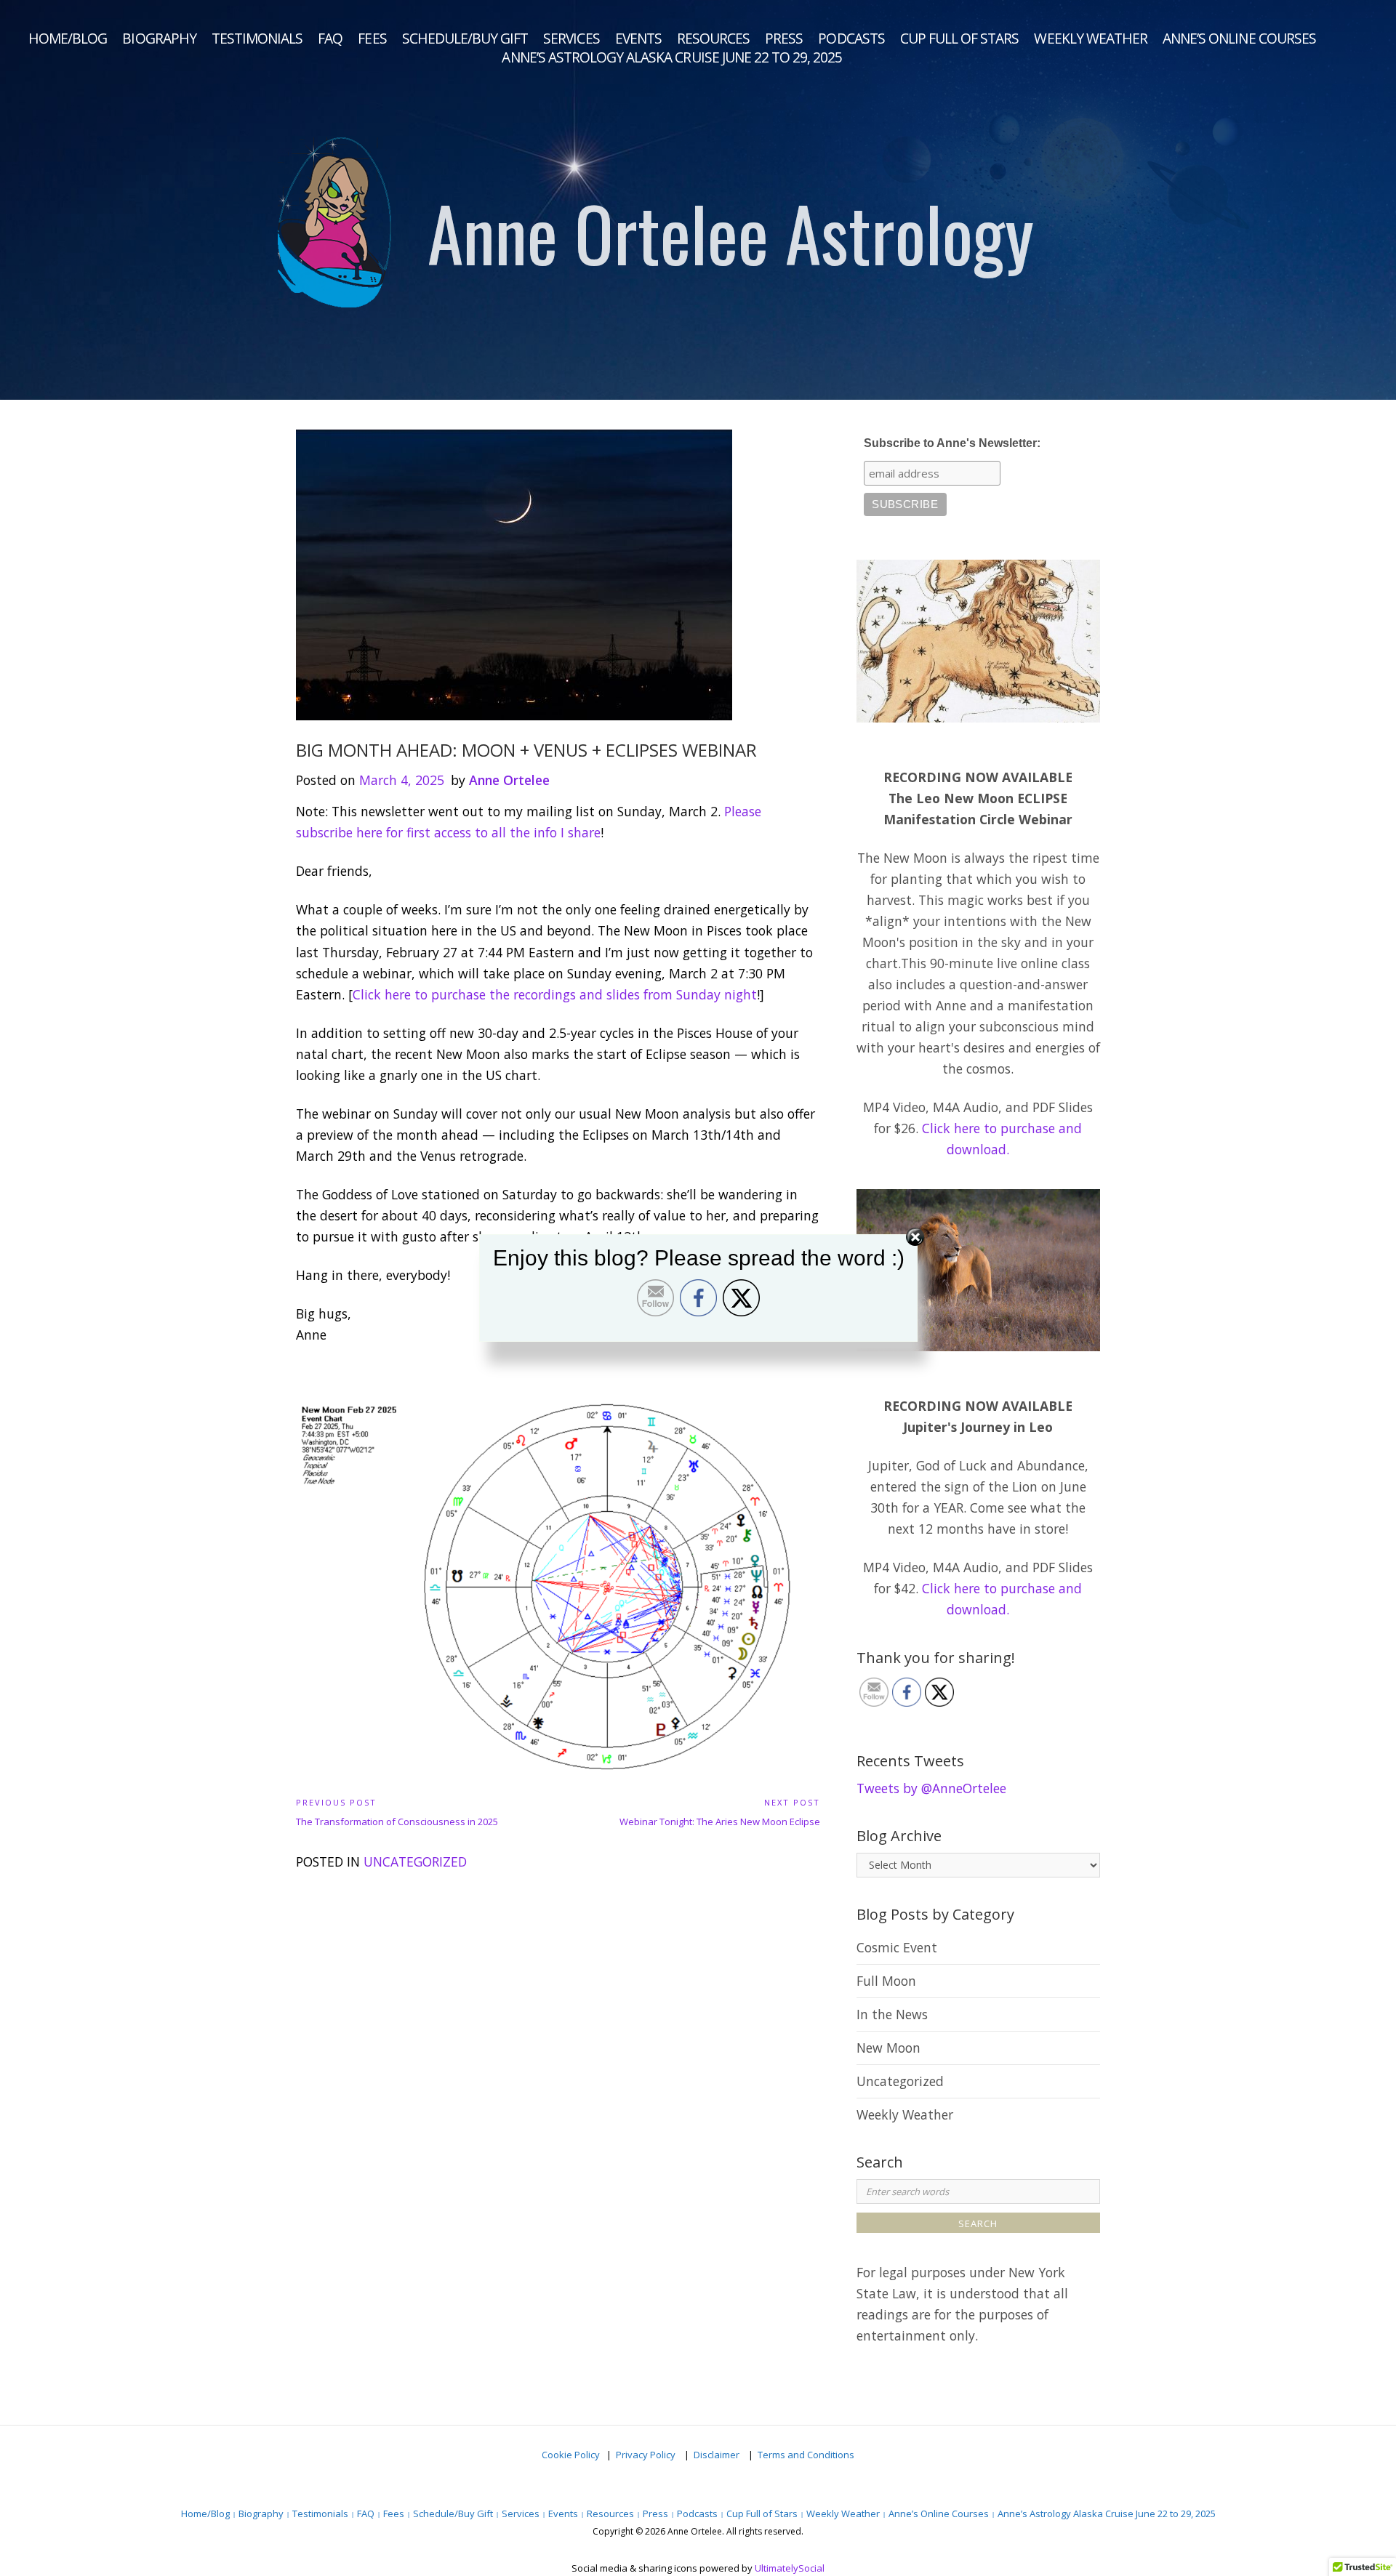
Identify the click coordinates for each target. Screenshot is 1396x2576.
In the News (892, 2014)
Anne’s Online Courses (1239, 39)
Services (571, 39)
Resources (713, 39)
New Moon (888, 2048)
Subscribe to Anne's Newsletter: (952, 443)
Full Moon (886, 1981)
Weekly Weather (1091, 39)
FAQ (330, 39)
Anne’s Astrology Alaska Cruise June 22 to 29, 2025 (672, 57)
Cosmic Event (897, 1947)
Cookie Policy (571, 2455)
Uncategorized (415, 1861)
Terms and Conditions (806, 2455)
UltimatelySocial (790, 2568)
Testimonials (257, 39)
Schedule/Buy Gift (465, 39)
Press (784, 39)
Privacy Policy (647, 2455)
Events (638, 39)
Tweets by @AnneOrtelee (931, 1788)
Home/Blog (68, 39)
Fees (372, 39)
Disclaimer (718, 2455)
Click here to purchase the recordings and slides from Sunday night (555, 994)
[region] (698, 200)
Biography (159, 39)
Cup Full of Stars (960, 39)
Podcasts (851, 39)
